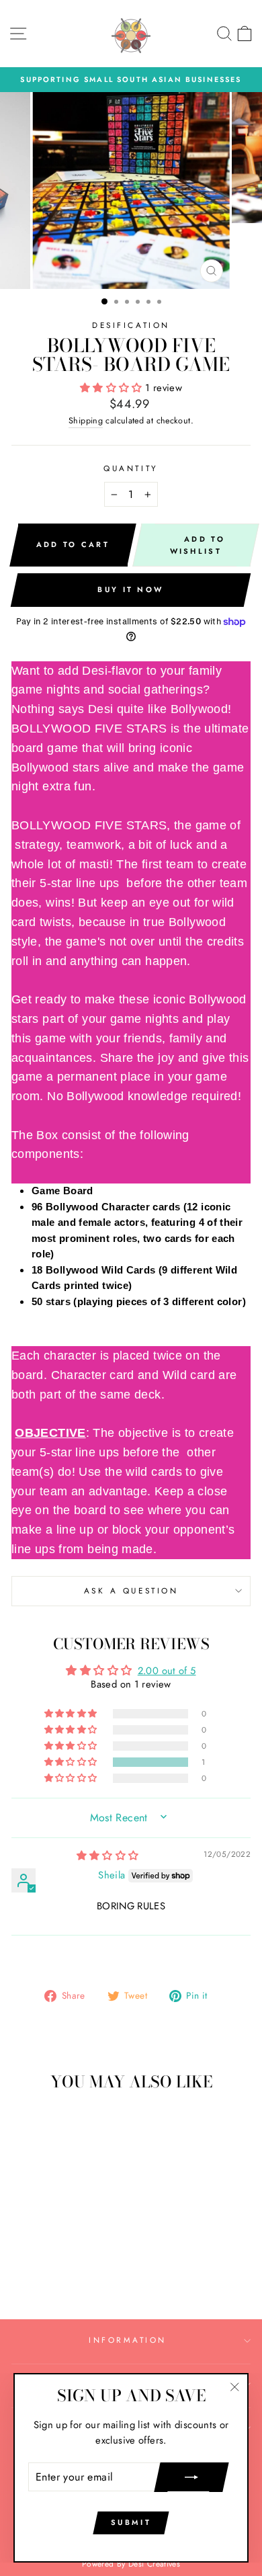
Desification (131, 325)
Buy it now (130, 589)
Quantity (131, 468)
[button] (113, 388)
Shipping (86, 421)
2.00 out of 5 (167, 1671)
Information (128, 2340)
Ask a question (131, 1590)
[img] (108, 1856)
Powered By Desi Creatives (131, 2564)
